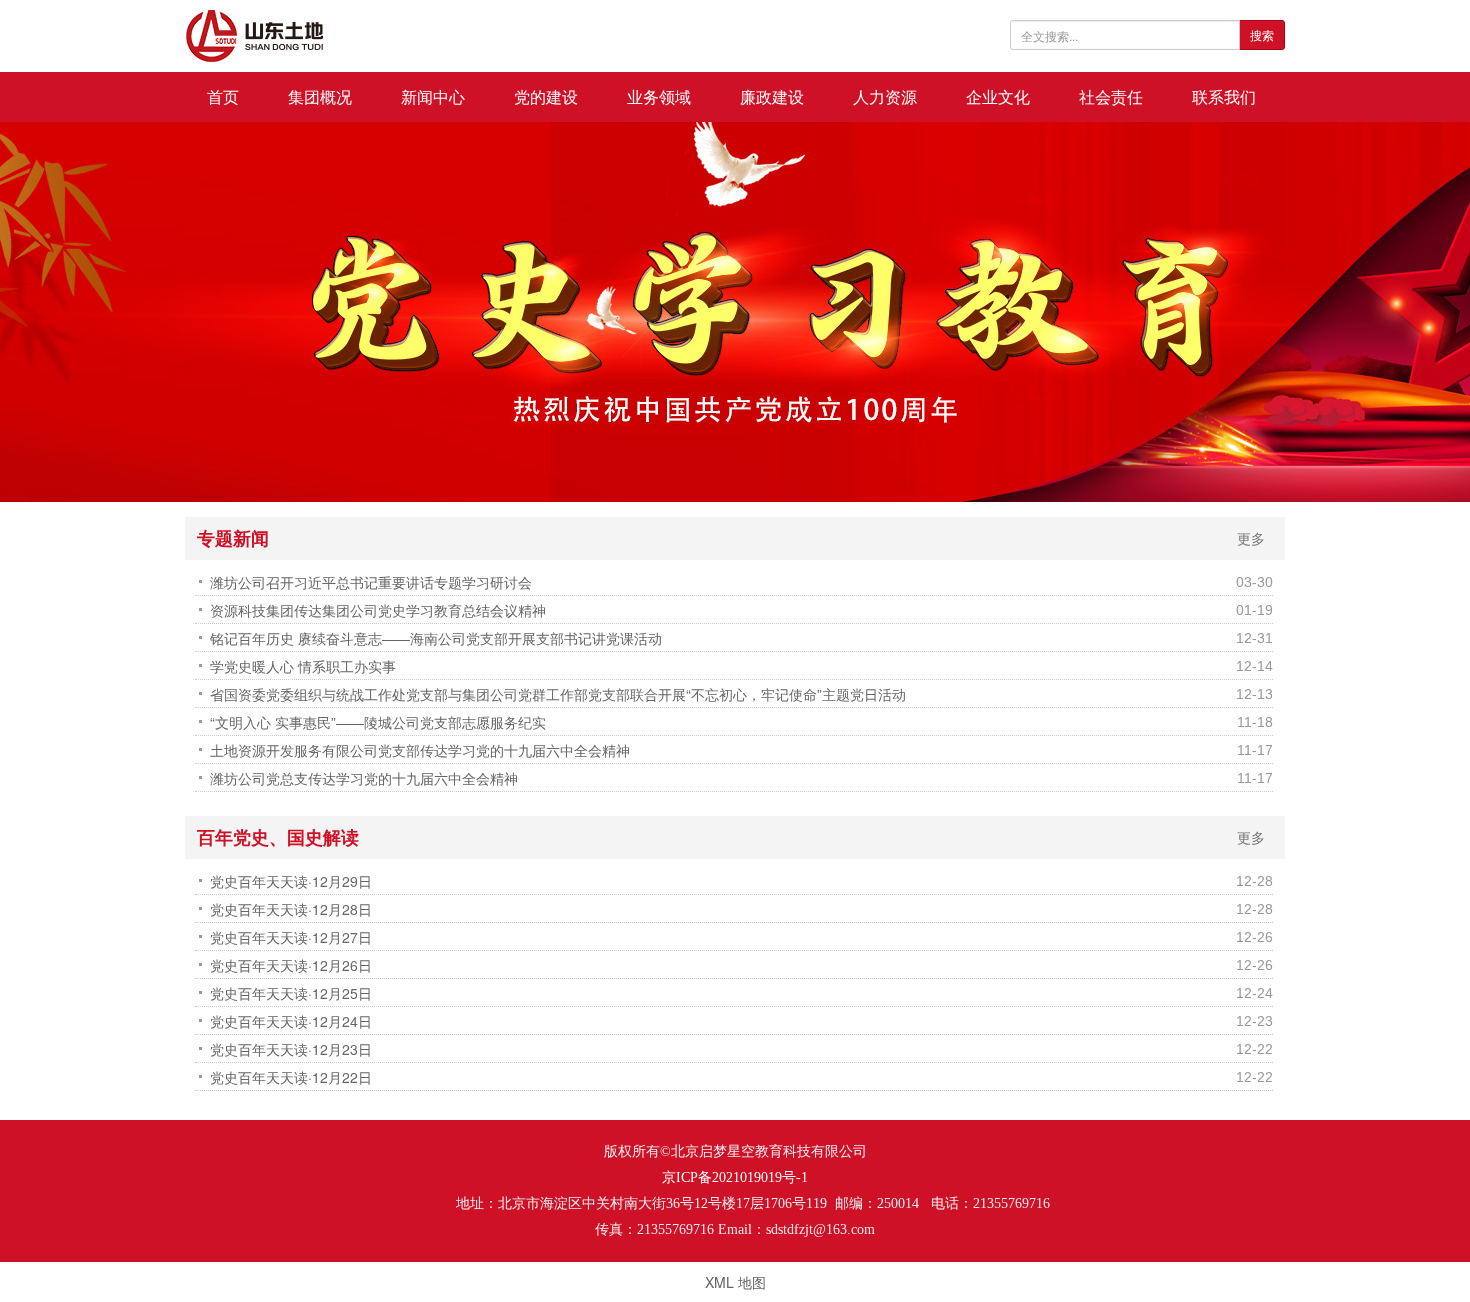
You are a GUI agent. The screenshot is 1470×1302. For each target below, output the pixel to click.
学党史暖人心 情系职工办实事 (303, 666)
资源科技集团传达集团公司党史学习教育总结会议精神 (378, 610)
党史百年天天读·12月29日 (291, 881)
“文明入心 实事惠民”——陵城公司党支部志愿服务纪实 (378, 722)
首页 (223, 96)
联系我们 (1224, 96)
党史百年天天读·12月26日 (291, 965)
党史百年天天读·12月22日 (291, 1077)
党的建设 (546, 96)
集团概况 (320, 96)
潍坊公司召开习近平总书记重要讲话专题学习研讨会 (371, 582)
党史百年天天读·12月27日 (291, 937)
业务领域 (659, 96)
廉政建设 (772, 96)
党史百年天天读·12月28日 (291, 909)
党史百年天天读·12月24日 (291, 1021)
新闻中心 (433, 96)
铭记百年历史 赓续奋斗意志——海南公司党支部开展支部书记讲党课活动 (436, 638)
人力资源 (885, 96)
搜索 (1262, 34)
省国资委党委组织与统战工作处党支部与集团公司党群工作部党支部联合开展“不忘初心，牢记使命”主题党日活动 (558, 694)
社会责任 (1111, 96)
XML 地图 (735, 1282)
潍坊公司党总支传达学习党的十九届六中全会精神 (364, 778)
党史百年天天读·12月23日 (291, 1049)
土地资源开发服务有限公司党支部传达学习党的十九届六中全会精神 (420, 750)
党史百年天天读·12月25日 (291, 993)
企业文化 (998, 96)
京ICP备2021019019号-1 (735, 1177)
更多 (1251, 538)
